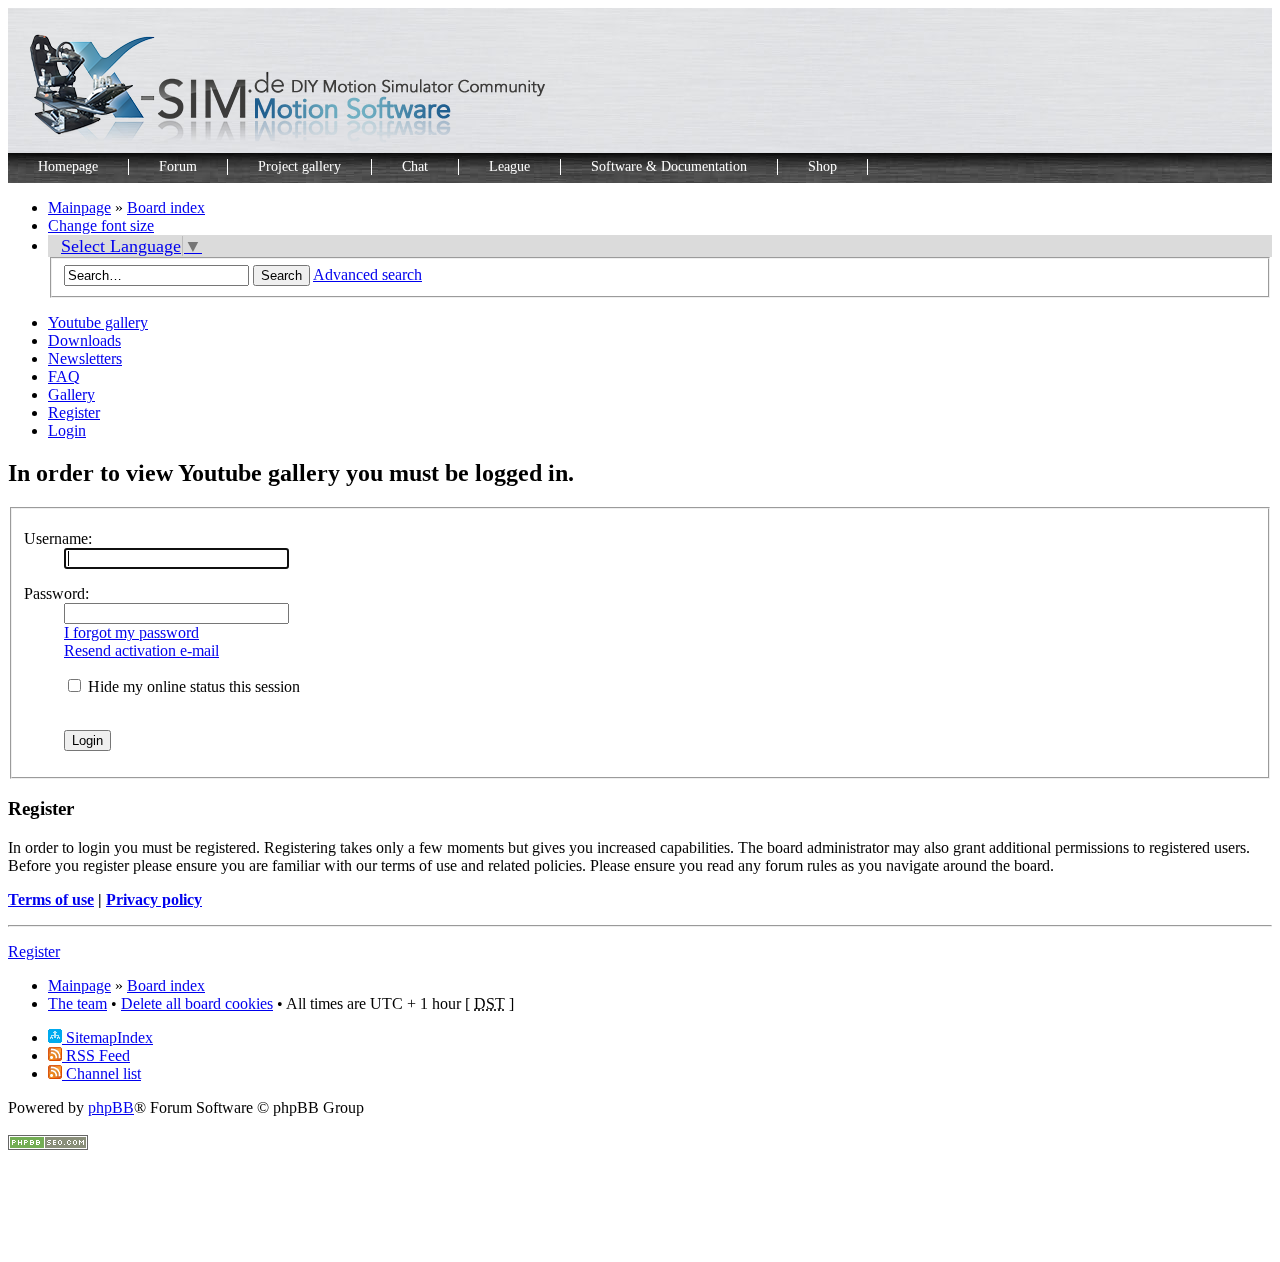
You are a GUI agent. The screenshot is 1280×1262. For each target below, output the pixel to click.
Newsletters (85, 358)
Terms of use (51, 899)
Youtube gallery (98, 322)
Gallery (71, 394)
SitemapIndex (107, 1037)
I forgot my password (131, 632)
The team (77, 1003)
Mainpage (79, 207)
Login (67, 430)
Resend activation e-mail (141, 650)
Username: (58, 538)
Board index (166, 207)
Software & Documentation (669, 166)
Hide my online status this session (192, 686)
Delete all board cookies (197, 1003)
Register (74, 412)
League (509, 166)
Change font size (101, 225)
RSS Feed (96, 1055)
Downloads (84, 340)
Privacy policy (154, 899)
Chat (415, 166)
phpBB (111, 1107)
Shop (822, 166)
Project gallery (299, 166)
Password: (56, 593)
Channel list (101, 1073)
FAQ (64, 376)
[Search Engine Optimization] (48, 1144)
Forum (178, 166)
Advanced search (367, 274)
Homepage (68, 166)
